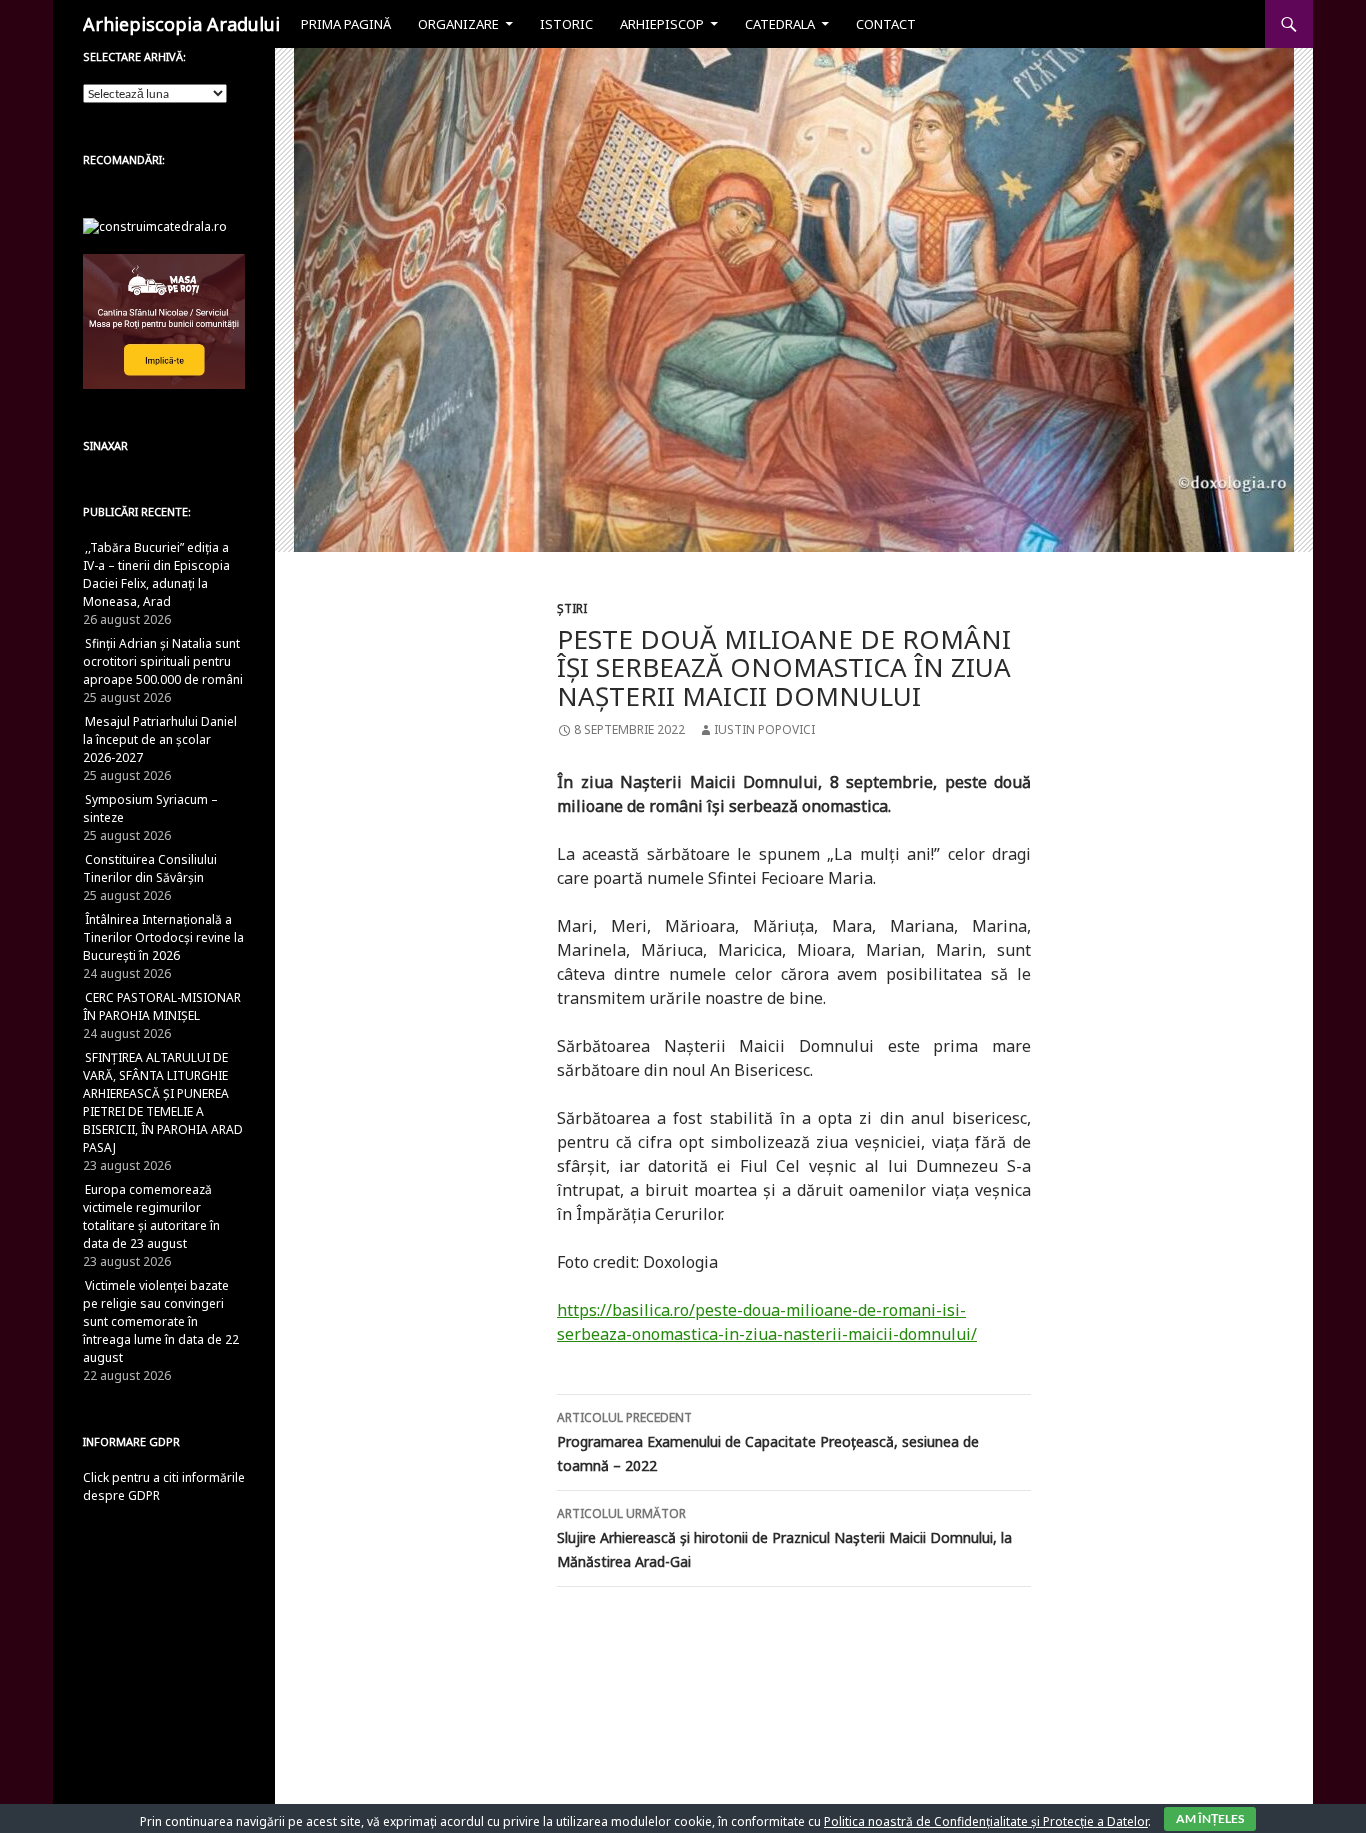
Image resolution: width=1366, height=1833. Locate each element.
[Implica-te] (164, 320)
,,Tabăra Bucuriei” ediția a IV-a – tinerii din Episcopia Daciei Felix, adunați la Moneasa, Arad (156, 574)
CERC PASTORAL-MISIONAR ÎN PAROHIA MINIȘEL (162, 1006)
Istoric (566, 24)
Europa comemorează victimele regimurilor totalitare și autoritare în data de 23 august (151, 1216)
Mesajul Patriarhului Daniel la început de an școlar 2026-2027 (160, 739)
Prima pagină (346, 24)
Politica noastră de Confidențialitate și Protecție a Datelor (986, 1821)
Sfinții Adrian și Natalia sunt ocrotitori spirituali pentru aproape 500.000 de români (163, 661)
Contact (886, 24)
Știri (572, 608)
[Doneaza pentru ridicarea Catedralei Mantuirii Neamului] (155, 225)
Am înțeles (1210, 1818)
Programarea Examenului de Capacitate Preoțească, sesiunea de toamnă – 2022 (768, 1442)
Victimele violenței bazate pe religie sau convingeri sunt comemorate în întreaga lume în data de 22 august (161, 1321)
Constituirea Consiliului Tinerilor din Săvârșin (150, 868)
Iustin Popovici (764, 729)
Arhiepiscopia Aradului (181, 24)
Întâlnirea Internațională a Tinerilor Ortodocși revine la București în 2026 (163, 937)
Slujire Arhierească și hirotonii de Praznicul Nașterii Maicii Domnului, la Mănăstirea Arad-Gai (784, 1538)
